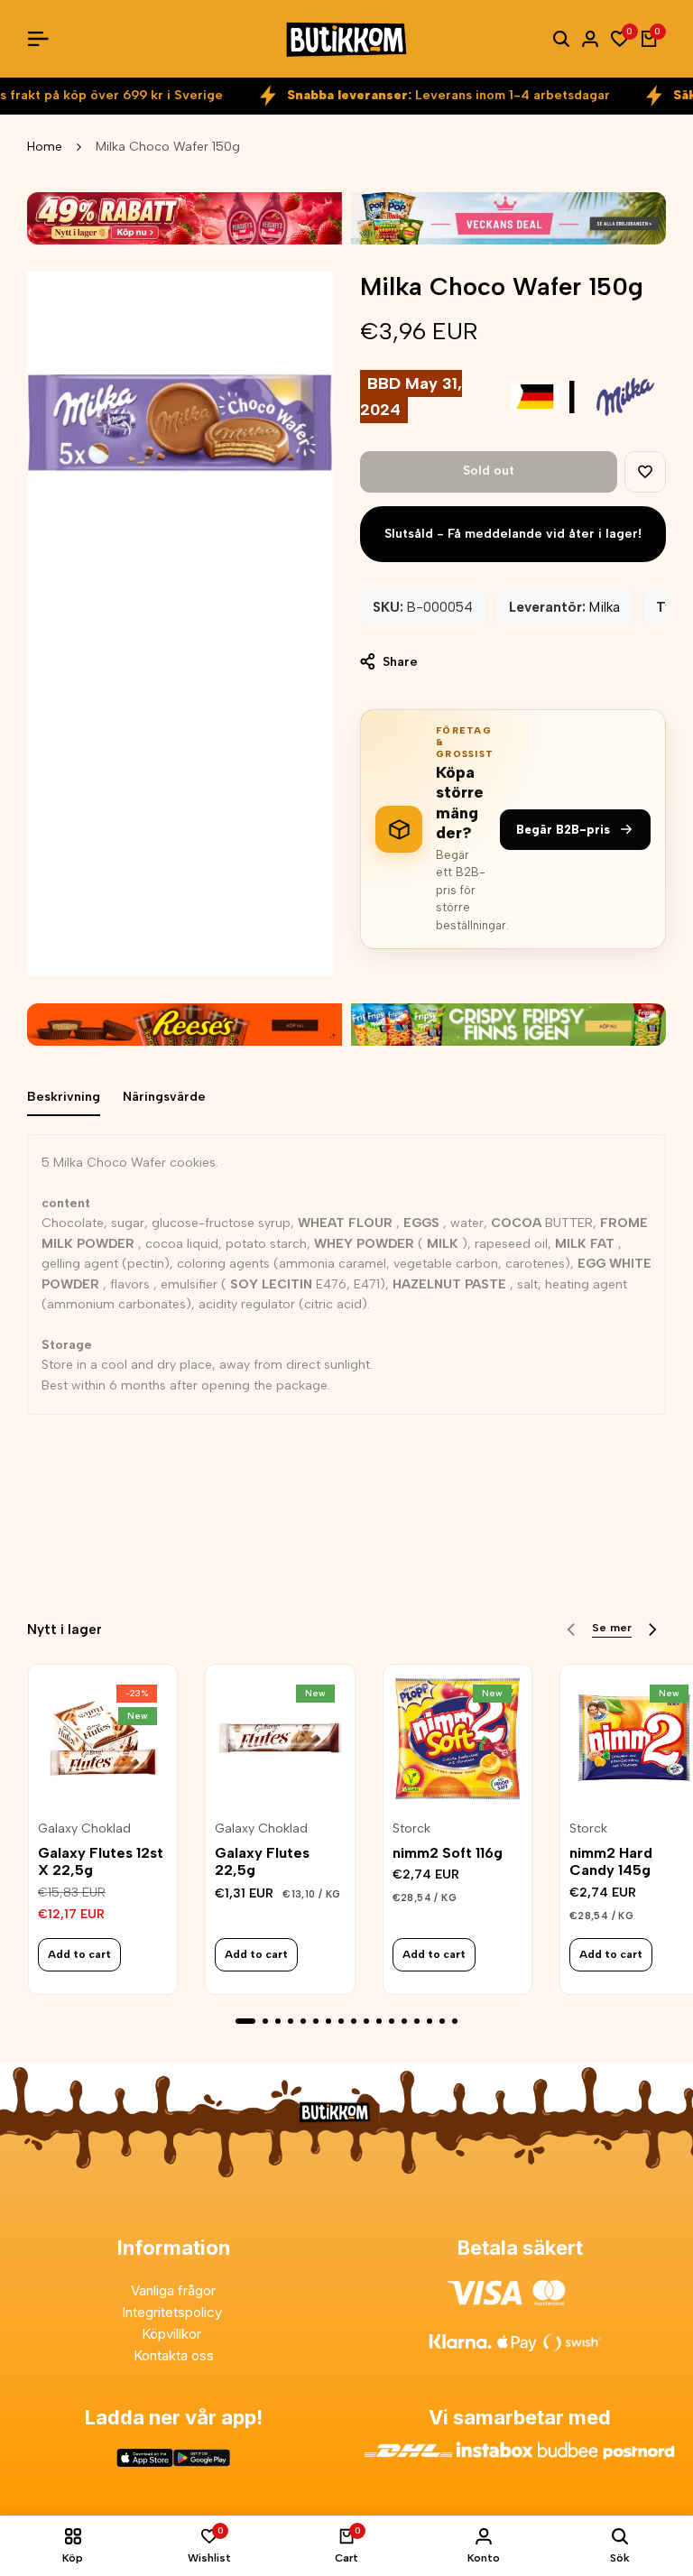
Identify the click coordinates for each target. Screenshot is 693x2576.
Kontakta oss (174, 2355)
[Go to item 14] (417, 2021)
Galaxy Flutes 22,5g (262, 1861)
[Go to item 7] (328, 2021)
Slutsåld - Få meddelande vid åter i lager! (513, 534)
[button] (645, 472)
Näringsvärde (164, 1097)
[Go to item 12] (392, 2021)
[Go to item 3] (278, 2021)
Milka (605, 607)
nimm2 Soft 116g (448, 1853)
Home (45, 147)
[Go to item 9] (354, 2021)
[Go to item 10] (366, 2021)
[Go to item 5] (303, 2021)
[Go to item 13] (404, 2021)
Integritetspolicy (174, 2312)
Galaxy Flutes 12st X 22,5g (101, 1861)
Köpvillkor (173, 2334)
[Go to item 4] (291, 2021)
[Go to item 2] (265, 2021)
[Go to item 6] (316, 2021)
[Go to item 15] (430, 2021)
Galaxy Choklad (84, 1829)
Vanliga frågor (173, 2290)
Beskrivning (64, 1097)
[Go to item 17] (455, 2021)
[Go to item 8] (341, 2021)
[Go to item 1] (245, 2021)
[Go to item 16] (442, 2021)
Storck (411, 1829)
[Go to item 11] (379, 2021)
